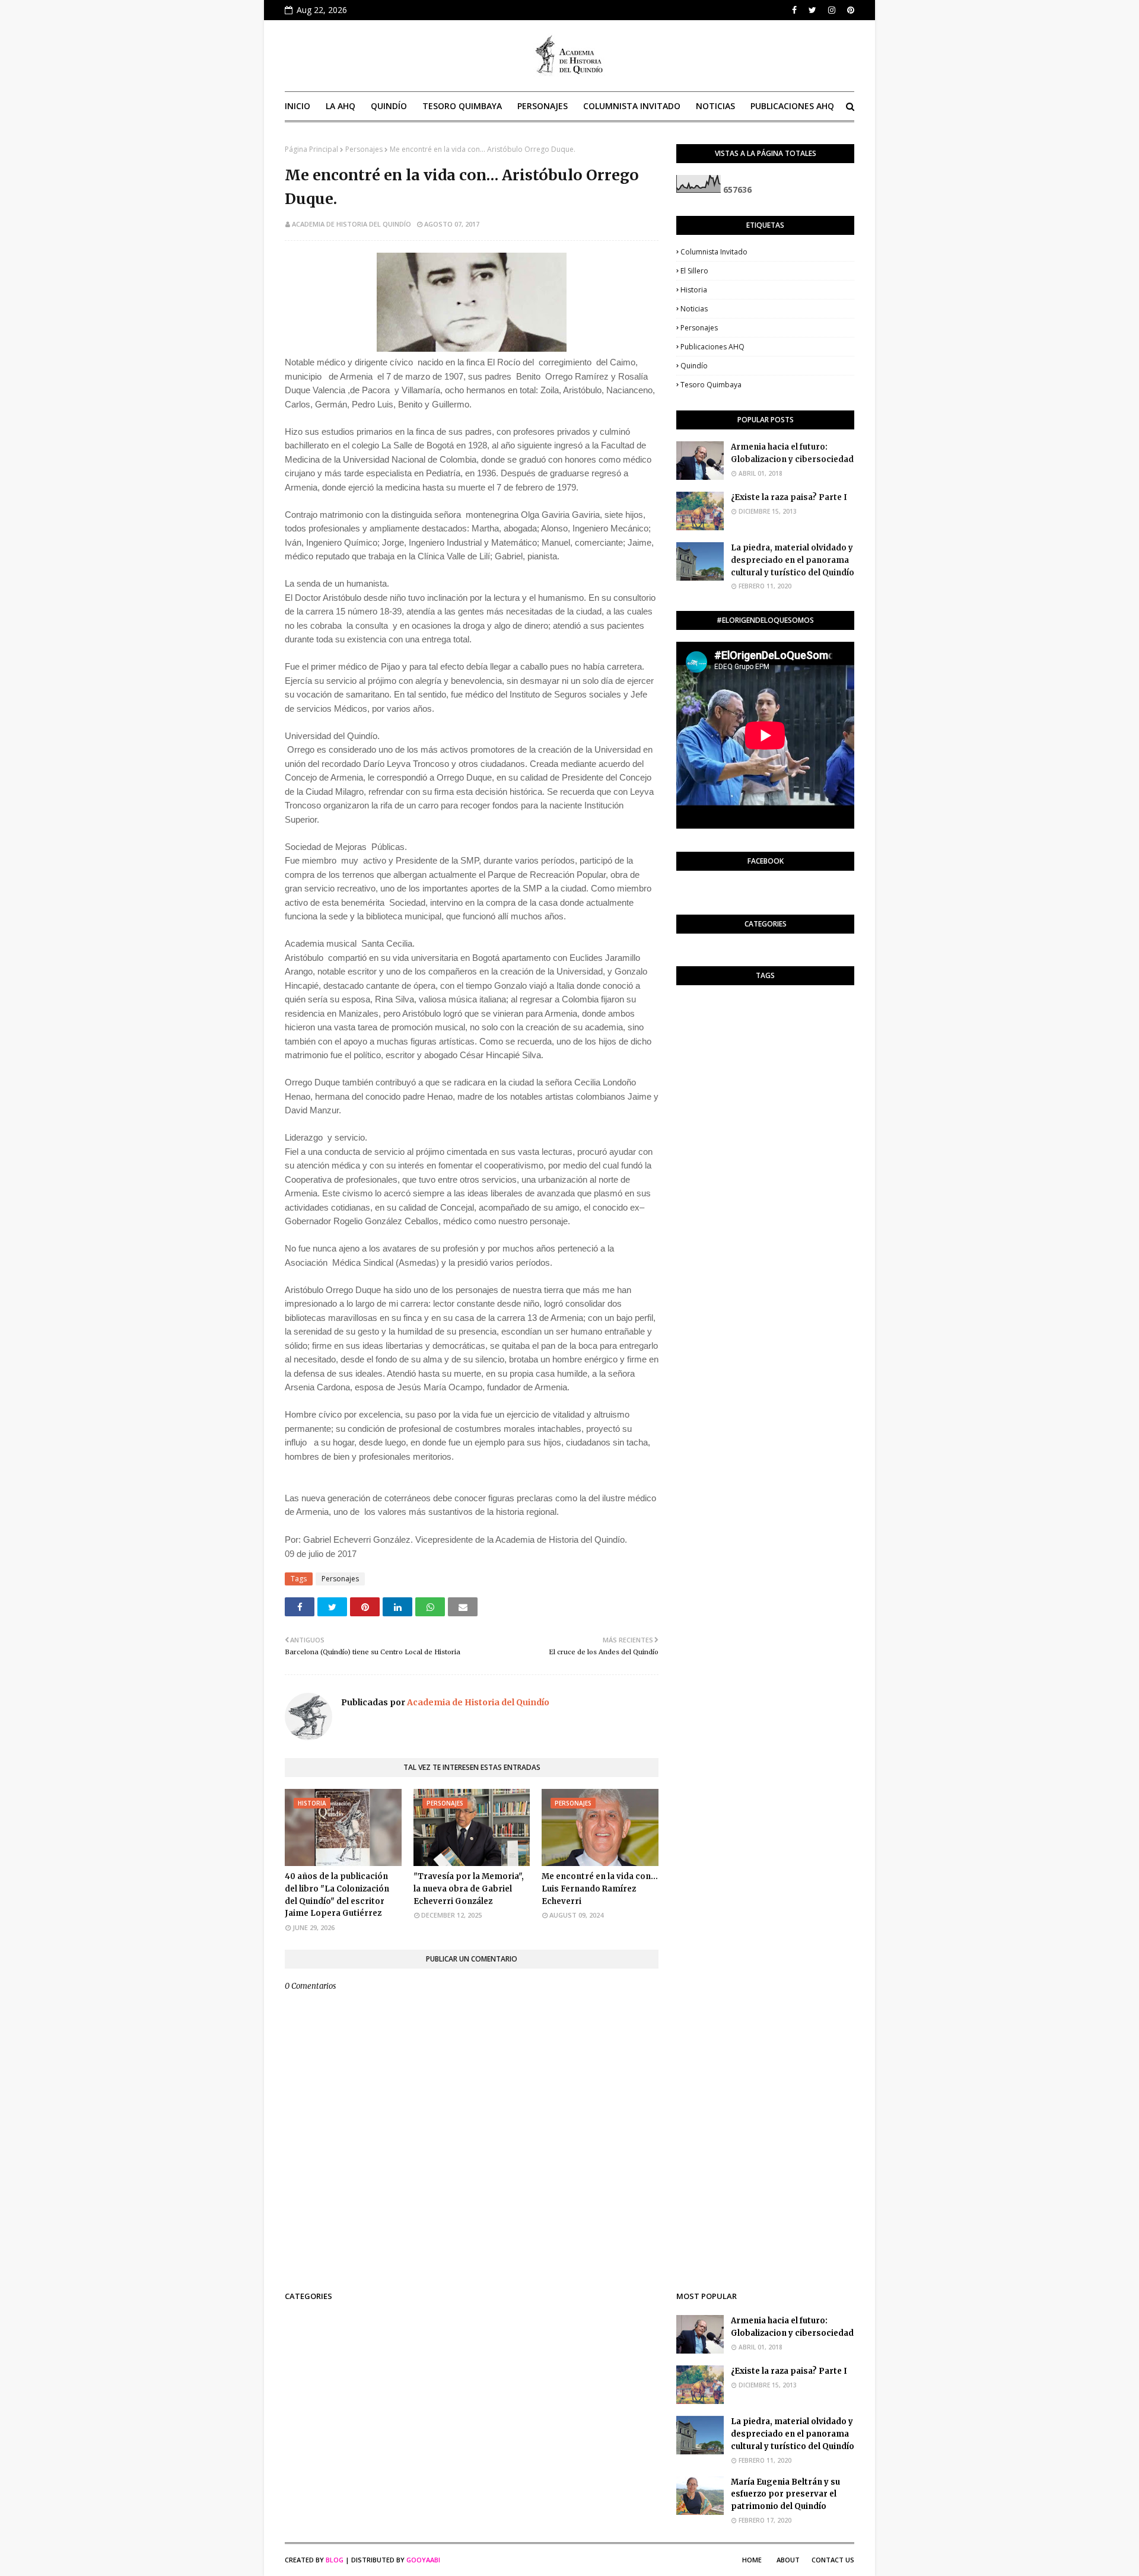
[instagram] (832, 10)
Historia (694, 290)
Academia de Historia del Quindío (351, 224)
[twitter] (812, 10)
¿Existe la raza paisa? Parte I (789, 497)
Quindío (694, 366)
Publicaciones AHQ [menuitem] (792, 106)
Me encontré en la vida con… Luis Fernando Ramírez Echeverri (600, 1889)
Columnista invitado (714, 252)
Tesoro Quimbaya (711, 385)
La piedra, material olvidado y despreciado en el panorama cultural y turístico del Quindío (793, 560)
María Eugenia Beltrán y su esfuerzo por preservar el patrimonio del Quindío (785, 2494)
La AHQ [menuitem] (341, 106)
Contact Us (833, 2560)
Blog (335, 2560)
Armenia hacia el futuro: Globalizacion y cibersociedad (792, 453)
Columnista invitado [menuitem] (632, 106)
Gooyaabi (423, 2560)
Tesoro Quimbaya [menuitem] (462, 106)
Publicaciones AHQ (712, 347)
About (788, 2560)
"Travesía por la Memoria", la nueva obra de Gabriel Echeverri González (469, 1889)
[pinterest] (849, 10)
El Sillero (694, 271)
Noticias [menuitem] (715, 106)
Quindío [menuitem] (389, 106)
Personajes (364, 149)
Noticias (694, 309)
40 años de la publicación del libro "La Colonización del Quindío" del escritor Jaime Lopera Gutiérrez (337, 1895)
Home (752, 2560)
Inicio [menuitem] (298, 106)
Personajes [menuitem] (543, 106)
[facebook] (794, 10)
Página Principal (311, 149)
